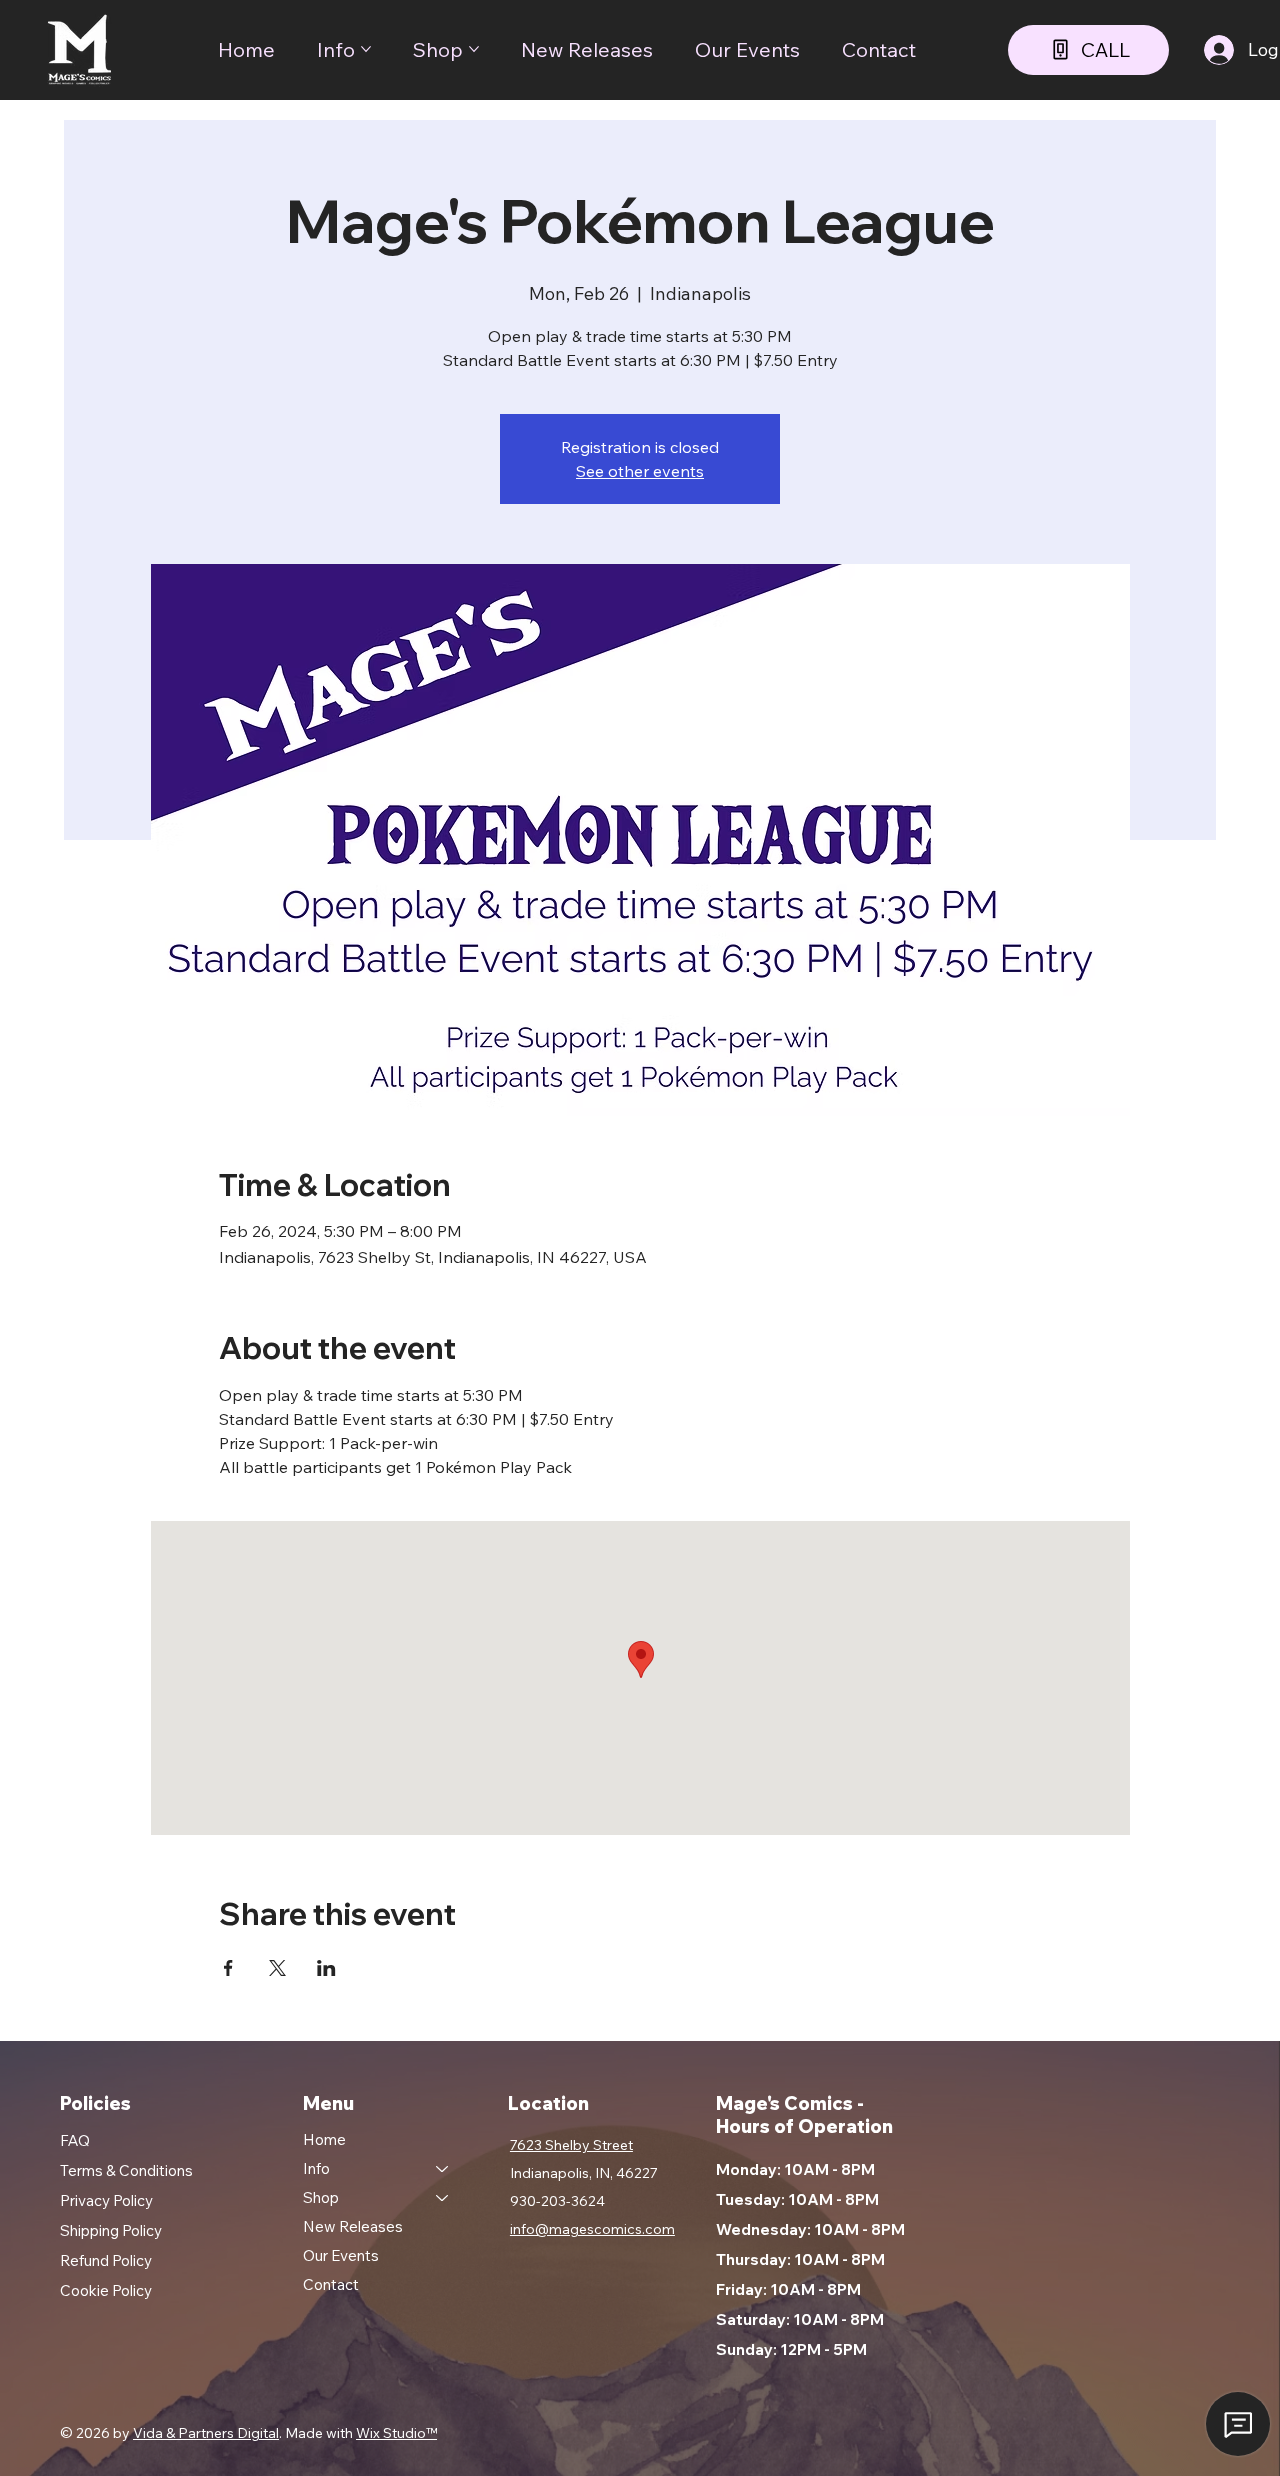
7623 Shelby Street (571, 2145)
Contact (331, 2284)
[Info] (443, 2168)
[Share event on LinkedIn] (326, 1968)
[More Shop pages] (474, 49)
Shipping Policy (111, 2230)
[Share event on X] (277, 1968)
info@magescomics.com (592, 2229)
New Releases (353, 2226)
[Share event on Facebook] (228, 1968)
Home (324, 2139)
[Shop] (443, 2197)
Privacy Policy (106, 2200)
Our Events (341, 2255)
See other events (640, 471)
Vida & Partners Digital (206, 2433)
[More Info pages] (366, 49)
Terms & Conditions (126, 2170)
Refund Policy (106, 2260)
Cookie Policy (106, 2290)
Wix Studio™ (396, 2433)
